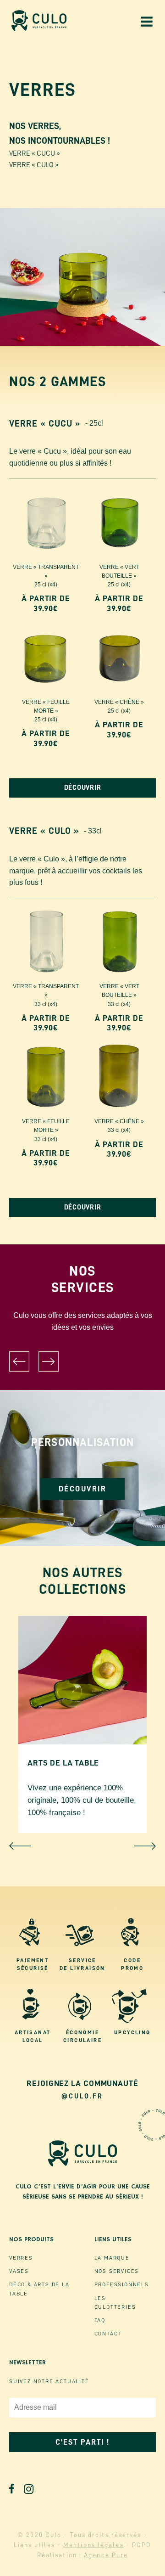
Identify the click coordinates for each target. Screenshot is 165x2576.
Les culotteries (115, 2303)
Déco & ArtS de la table (39, 2289)
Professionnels (122, 2284)
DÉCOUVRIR (83, 788)
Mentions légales (93, 2545)
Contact (108, 2334)
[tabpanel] (82, 1468)
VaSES (19, 2271)
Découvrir (83, 1489)
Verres (21, 2258)
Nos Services (117, 2271)
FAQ (100, 2320)
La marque (112, 2258)
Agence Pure (106, 2555)
